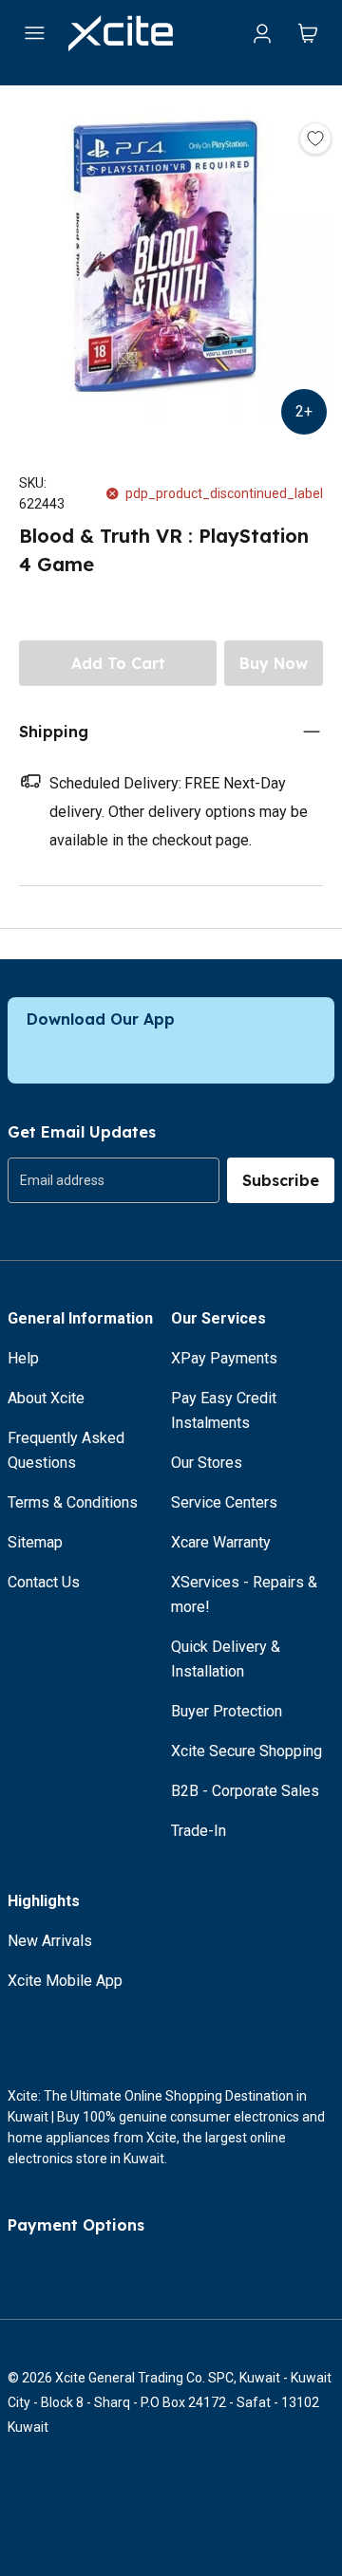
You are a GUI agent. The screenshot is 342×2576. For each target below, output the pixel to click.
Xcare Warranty (221, 1542)
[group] (114, 1180)
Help (23, 1358)
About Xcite (46, 1398)
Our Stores (207, 1463)
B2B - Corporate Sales (245, 1791)
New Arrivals (50, 1941)
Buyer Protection (227, 1711)
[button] (171, 260)
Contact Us (44, 1582)
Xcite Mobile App (65, 1981)
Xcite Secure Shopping (247, 1751)
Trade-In (199, 1831)
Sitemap (35, 1542)
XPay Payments (224, 1358)
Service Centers (224, 1502)
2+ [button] (304, 411)
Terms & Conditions (73, 1502)
